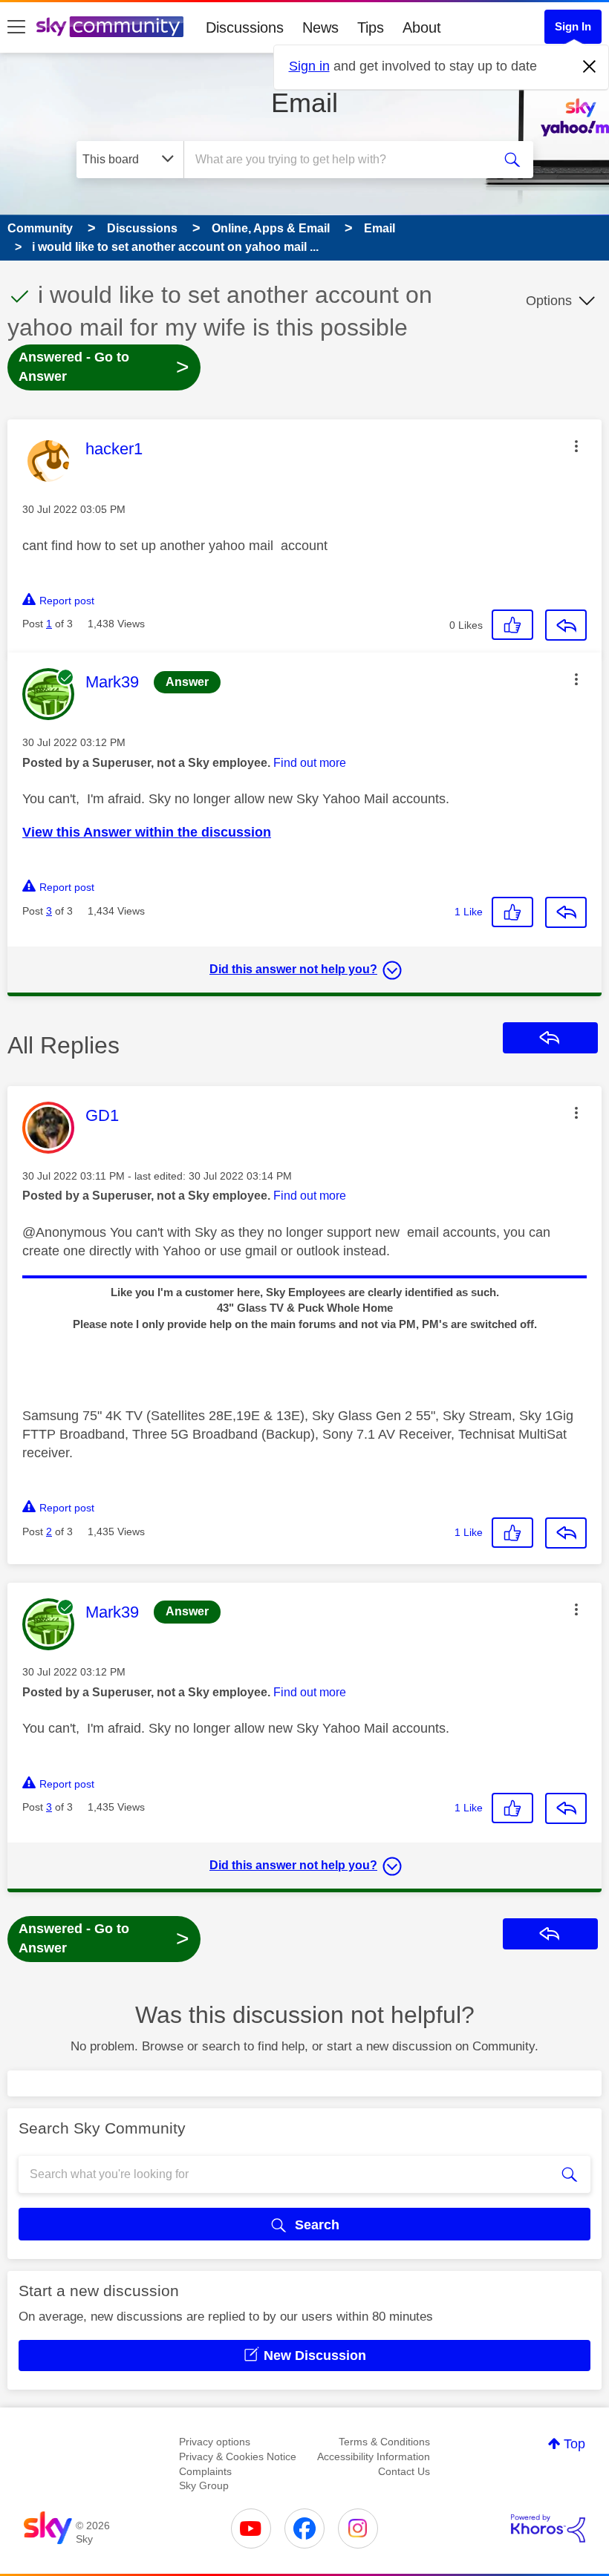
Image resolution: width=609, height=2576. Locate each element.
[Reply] (566, 625)
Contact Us (404, 2471)
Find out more (310, 763)
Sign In (573, 26)
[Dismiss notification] (590, 67)
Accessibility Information (374, 2456)
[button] (576, 446)
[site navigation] (16, 27)
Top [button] (574, 2444)
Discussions (245, 27)
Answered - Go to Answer (104, 367)
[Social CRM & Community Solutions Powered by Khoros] (548, 2528)
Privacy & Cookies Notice (238, 2456)
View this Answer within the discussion (147, 832)
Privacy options (215, 2442)
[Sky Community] (110, 27)
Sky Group (204, 2485)
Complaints (205, 2471)
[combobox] (341, 160)
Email (304, 103)
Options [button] (549, 301)
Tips (371, 27)
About (422, 27)
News (320, 27)
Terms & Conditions (384, 2442)
